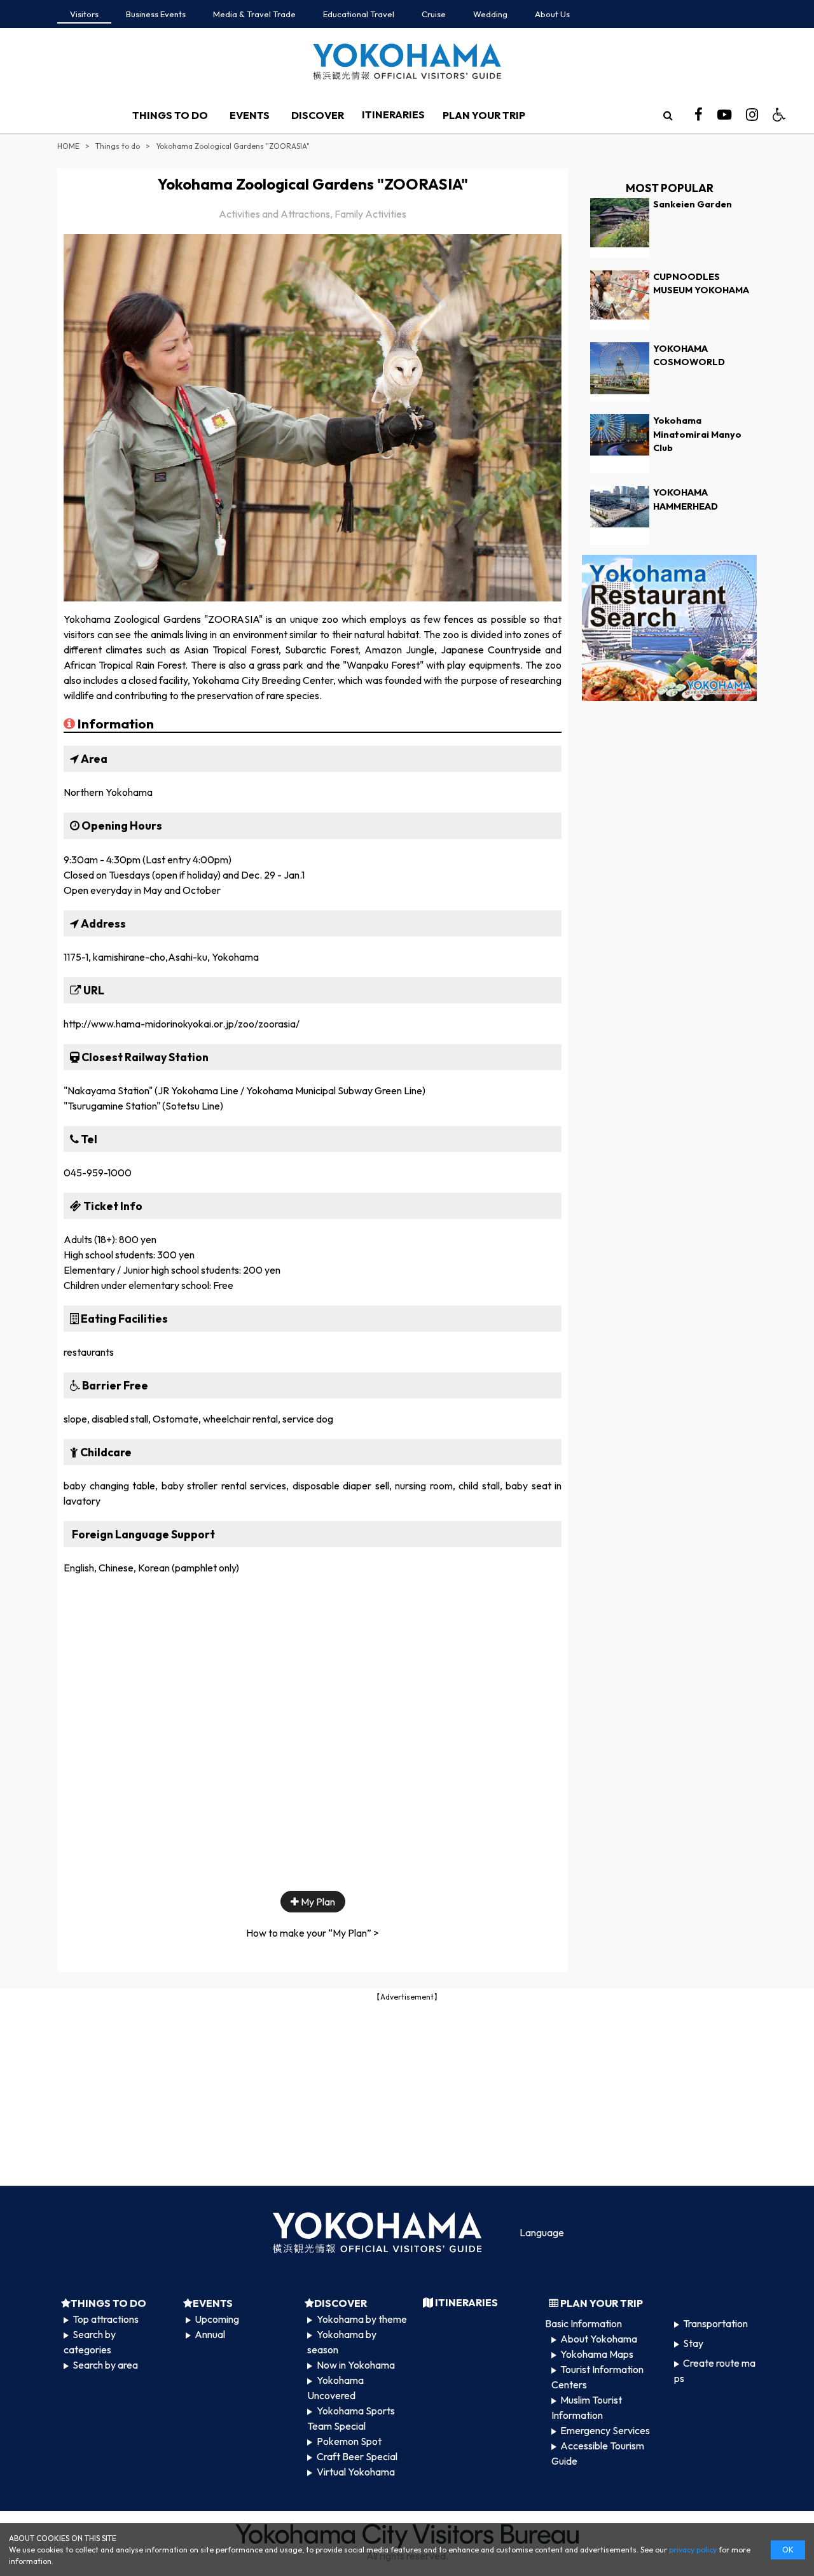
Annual (210, 2334)
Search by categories (90, 2342)
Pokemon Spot (349, 2441)
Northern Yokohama (108, 792)
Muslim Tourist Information (587, 2407)
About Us (552, 14)
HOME (68, 146)
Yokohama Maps (597, 2354)
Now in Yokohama (356, 2365)
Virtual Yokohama (356, 2472)
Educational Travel (359, 14)
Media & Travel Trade (254, 14)
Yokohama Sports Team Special (351, 2418)
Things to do (118, 146)
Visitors (84, 14)
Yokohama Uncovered (335, 2388)
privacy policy (693, 2550)
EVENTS (250, 115)
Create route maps (715, 2371)
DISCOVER (318, 115)
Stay (693, 2343)
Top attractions (106, 2319)
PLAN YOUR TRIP (484, 115)
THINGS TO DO (170, 115)
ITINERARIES (393, 115)
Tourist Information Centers (597, 2377)
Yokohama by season (341, 2342)
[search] (668, 115)
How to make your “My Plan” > (313, 1933)
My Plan (317, 1902)
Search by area (105, 2365)
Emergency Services (605, 2430)
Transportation (715, 2323)
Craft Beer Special (357, 2456)
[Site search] (668, 115)
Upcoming (217, 2319)
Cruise (434, 14)
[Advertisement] (407, 2092)
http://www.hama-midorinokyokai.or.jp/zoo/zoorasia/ (182, 1024)
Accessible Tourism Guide (598, 2453)
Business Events (156, 14)
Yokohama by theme (362, 2319)
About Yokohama (599, 2339)
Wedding (490, 14)
